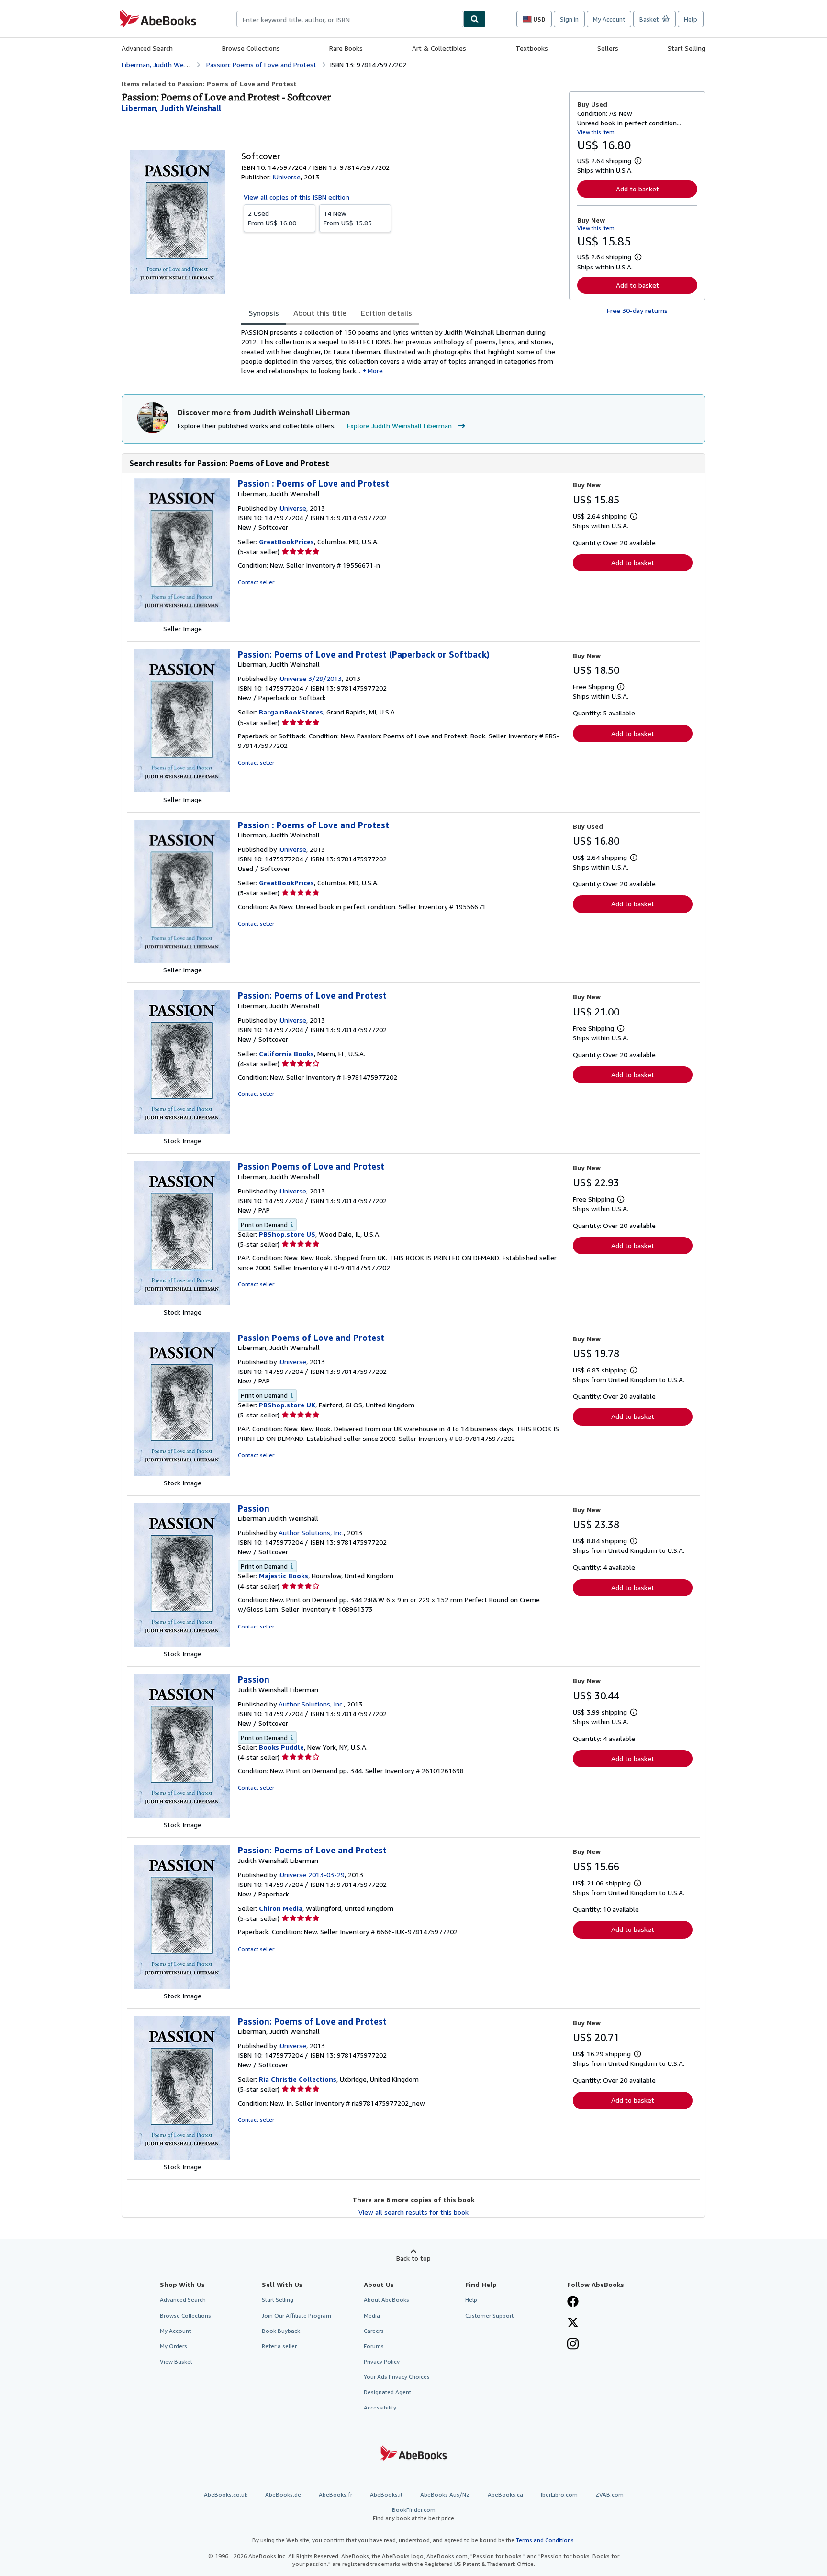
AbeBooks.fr (335, 2494)
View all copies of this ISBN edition (296, 197)
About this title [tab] (320, 313)
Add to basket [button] (637, 189)
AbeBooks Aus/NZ (445, 2494)
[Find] (475, 19)
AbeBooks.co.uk (226, 2494)
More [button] (375, 371)
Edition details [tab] (386, 313)
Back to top (413, 2258)
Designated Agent (387, 2392)
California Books (286, 1054)
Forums (374, 2346)
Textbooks (532, 48)
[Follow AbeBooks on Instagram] (573, 2345)
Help (691, 19)
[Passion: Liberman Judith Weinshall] (182, 1644)
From (272, 218)
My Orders (173, 2346)
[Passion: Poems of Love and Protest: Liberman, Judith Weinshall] (182, 1131)
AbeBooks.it (386, 2494)
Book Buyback (281, 2331)
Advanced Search (147, 48)
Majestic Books (284, 1576)
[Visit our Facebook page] (573, 2302)
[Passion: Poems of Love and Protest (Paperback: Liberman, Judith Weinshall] (182, 790)
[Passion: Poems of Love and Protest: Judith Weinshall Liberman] (182, 1986)
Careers (374, 2331)
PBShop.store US (287, 1234)
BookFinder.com (413, 2514)
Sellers (608, 48)
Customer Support (489, 2315)
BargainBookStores (291, 712)
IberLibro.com (559, 2494)
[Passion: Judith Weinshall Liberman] (182, 1815)
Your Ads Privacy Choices (397, 2377)
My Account (609, 19)
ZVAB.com (609, 2494)
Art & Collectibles (439, 48)
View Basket (176, 2361)
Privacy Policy (382, 2361)
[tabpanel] (401, 351)
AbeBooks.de (283, 2494)
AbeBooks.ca (505, 2494)
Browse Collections (251, 48)
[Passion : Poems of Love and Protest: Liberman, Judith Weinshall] (182, 619)
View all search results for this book (413, 2212)
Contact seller (256, 582)
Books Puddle (281, 1747)
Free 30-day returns (637, 310)
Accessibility (380, 2407)
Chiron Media (281, 1908)
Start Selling (687, 48)
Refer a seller (279, 2346)
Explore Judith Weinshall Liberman (399, 426)
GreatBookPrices (286, 541)
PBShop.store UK (287, 1405)
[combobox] (350, 19)
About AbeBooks (386, 2300)
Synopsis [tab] (264, 313)
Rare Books (346, 48)
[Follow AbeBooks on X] (573, 2323)
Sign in (569, 19)
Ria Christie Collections (298, 2079)
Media (372, 2315)
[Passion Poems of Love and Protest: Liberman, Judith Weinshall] (182, 1302)
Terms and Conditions (545, 2540)
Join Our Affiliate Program (296, 2315)
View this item (596, 132)
